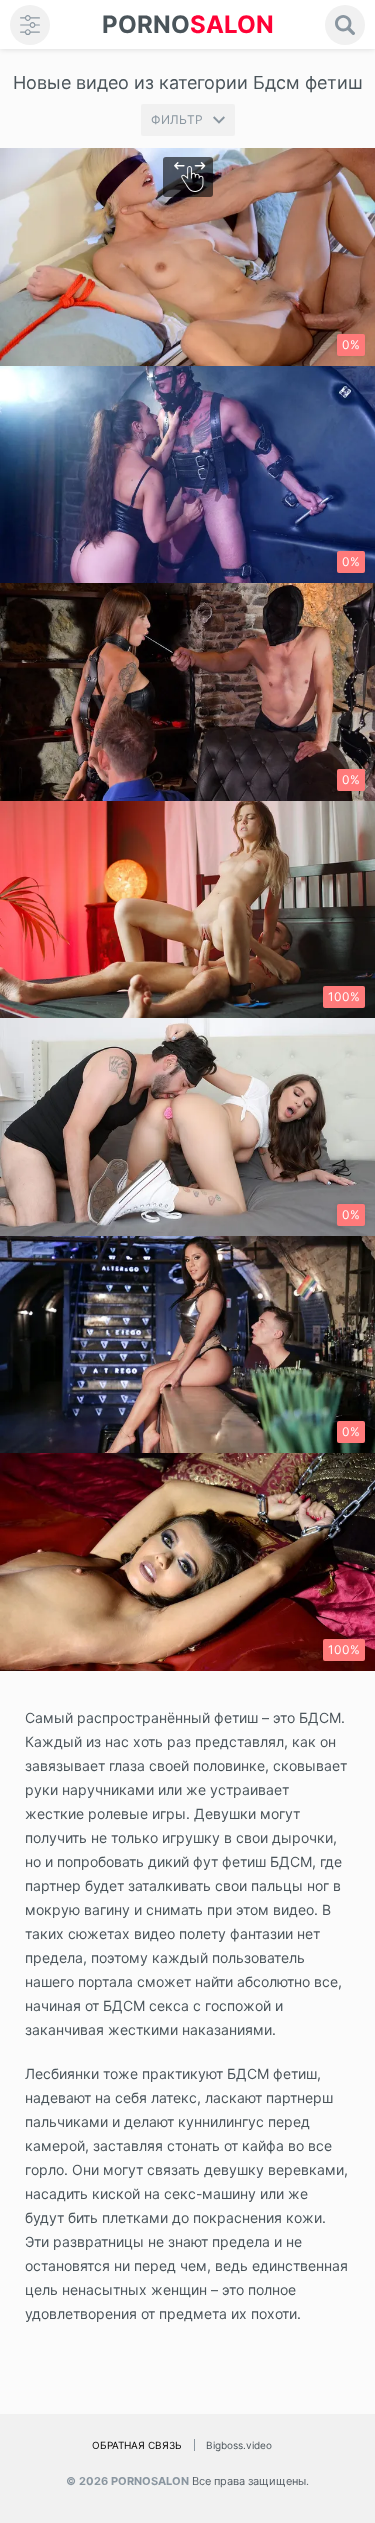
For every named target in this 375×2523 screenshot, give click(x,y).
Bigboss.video (239, 2445)
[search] (345, 25)
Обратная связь (137, 2445)
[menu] (30, 25)
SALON (188, 24)
